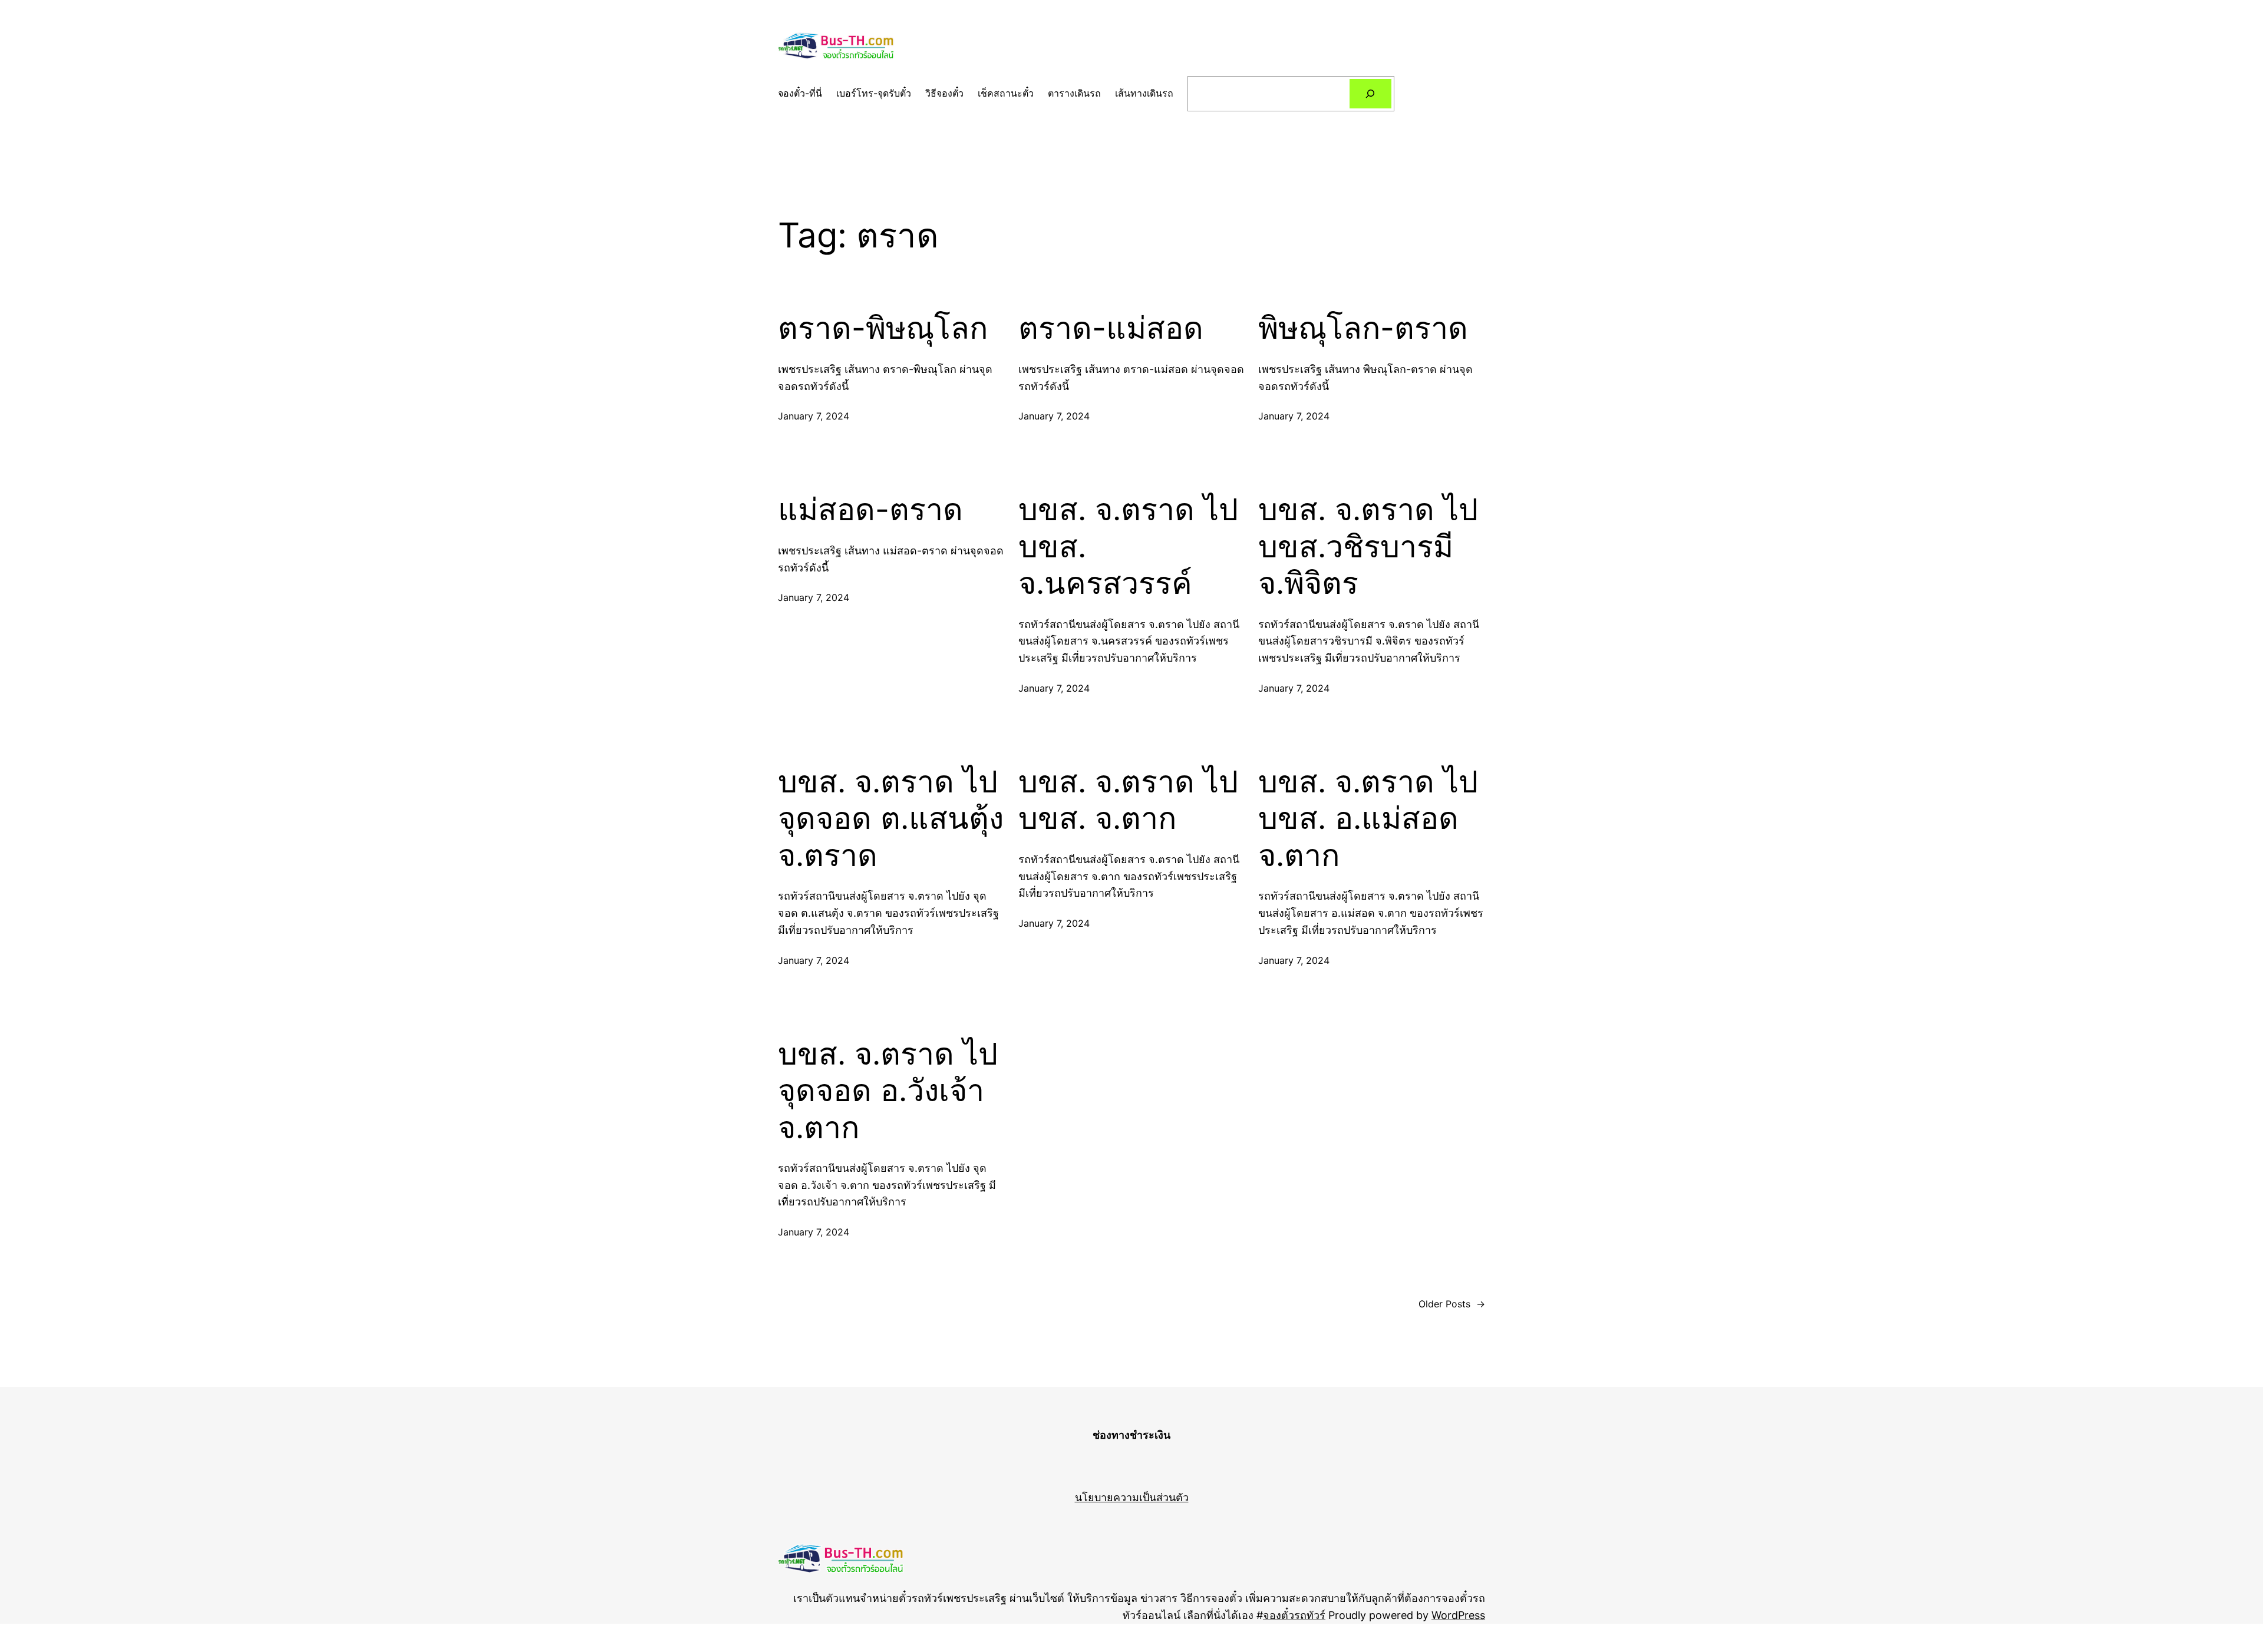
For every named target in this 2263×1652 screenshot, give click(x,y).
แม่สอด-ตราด (870, 510)
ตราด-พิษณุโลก (883, 328)
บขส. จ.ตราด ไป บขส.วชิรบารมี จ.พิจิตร (1368, 546)
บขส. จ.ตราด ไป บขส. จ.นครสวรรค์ (1128, 546)
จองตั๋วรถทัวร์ (1294, 1615)
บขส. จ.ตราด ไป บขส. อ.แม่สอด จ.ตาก (1368, 819)
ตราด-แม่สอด (1111, 328)
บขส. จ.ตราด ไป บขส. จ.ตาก (1128, 800)
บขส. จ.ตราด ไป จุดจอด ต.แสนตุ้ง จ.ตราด (891, 819)
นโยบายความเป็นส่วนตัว (1132, 1497)
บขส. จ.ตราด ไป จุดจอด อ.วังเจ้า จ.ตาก (888, 1091)
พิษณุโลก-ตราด (1363, 328)
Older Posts (1452, 1304)
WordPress (1458, 1615)
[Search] (1370, 93)
